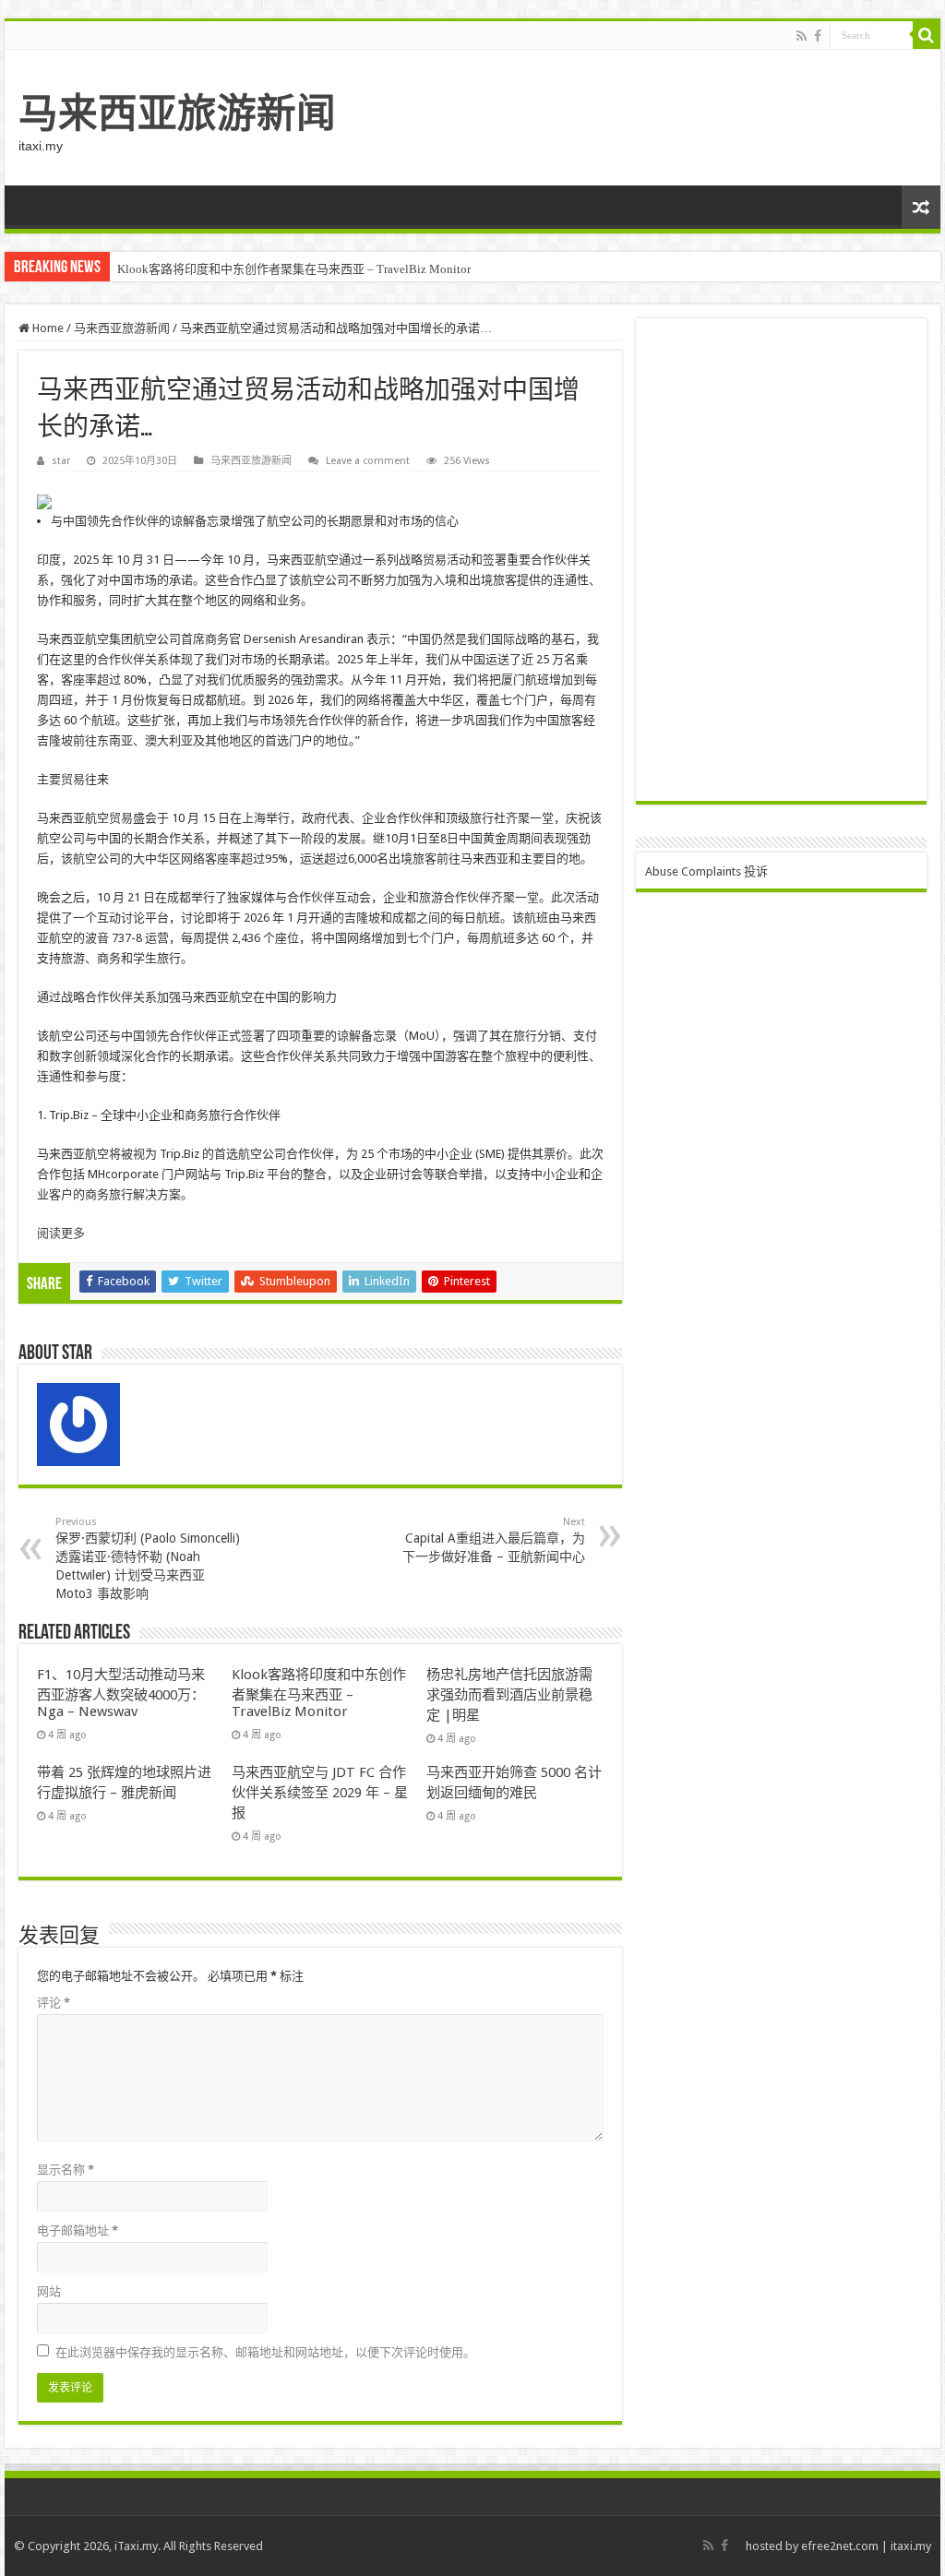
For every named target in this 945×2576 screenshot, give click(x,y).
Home (47, 328)
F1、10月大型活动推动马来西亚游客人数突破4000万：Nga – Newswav (121, 1693)
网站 (49, 2291)
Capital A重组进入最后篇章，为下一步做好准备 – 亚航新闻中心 (494, 1540)
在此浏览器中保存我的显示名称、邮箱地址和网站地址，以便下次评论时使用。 (265, 2352)
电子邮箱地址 (78, 2230)
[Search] (927, 35)
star (61, 461)
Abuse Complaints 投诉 (706, 871)
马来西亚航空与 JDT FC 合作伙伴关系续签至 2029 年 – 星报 (320, 1793)
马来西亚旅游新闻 (177, 113)
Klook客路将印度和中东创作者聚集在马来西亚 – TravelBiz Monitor (294, 269)
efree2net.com (840, 2546)
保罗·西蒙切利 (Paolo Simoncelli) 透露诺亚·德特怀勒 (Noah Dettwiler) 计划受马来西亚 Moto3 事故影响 (148, 1558)
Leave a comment (368, 461)
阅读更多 (61, 1233)
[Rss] (801, 36)
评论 (54, 2003)
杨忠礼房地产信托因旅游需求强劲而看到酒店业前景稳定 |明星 (509, 1695)
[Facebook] (818, 36)
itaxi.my (911, 2546)
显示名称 (66, 2170)
